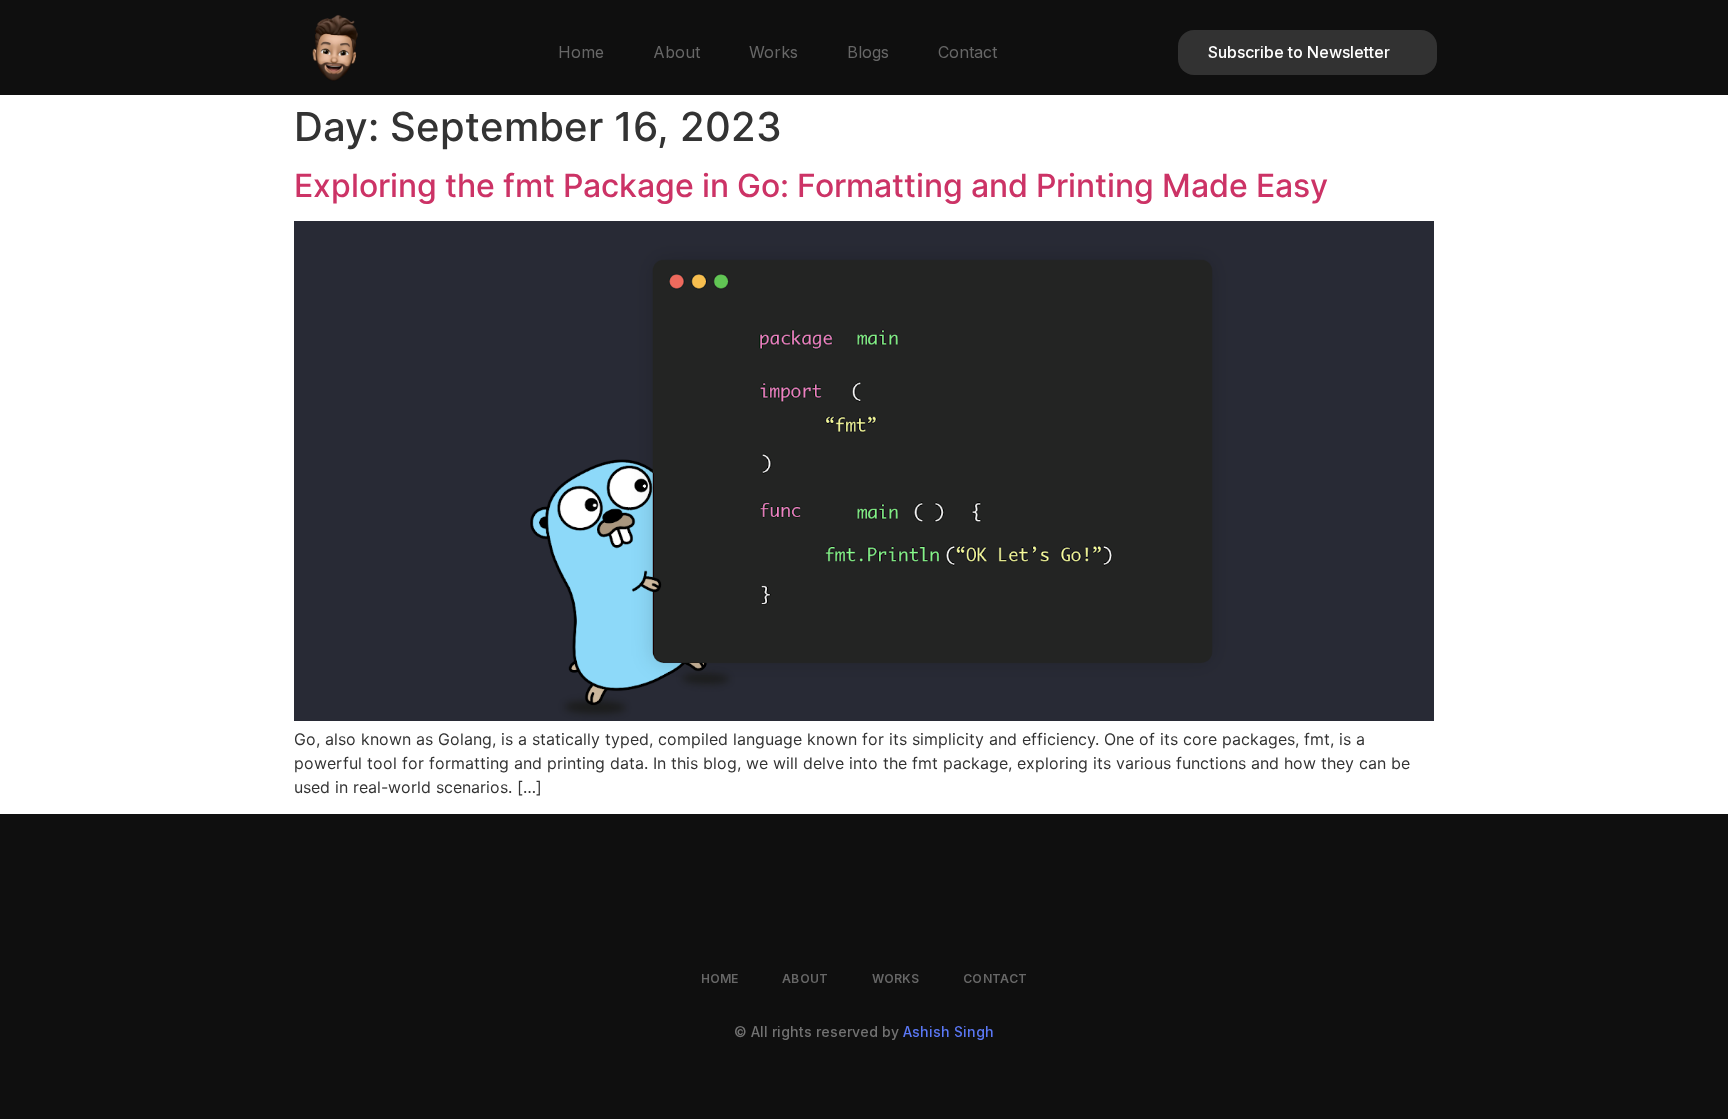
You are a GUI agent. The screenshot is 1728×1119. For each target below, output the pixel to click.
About (676, 52)
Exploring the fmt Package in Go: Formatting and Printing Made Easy (811, 185)
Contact (967, 52)
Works (773, 52)
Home (581, 52)
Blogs (868, 52)
